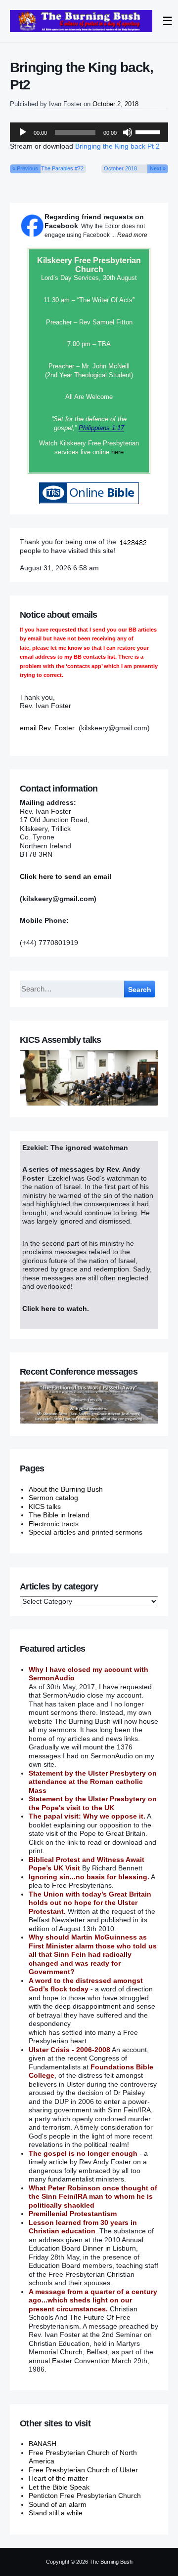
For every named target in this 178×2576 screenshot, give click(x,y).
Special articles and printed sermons (86, 1532)
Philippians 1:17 (101, 428)
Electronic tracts (54, 1524)
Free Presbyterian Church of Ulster (83, 2470)
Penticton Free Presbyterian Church (85, 2496)
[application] (89, 132)
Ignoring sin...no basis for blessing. (89, 1877)
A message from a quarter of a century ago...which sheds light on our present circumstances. (93, 2300)
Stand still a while (56, 2513)
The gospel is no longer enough (83, 2153)
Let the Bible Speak (59, 2487)
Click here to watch (55, 1308)
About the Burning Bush (66, 1489)
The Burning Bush (111, 2562)
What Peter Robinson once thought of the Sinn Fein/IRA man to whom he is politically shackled (93, 2197)
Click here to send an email (66, 876)
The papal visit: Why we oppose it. (87, 1816)
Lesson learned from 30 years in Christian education (83, 2227)
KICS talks (45, 1506)
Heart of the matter (58, 2478)
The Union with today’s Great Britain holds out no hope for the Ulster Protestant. (90, 1903)
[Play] (23, 132)
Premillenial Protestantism (73, 2214)
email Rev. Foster (47, 728)
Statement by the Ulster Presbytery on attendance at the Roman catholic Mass (93, 1782)
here (117, 452)
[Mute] (128, 132)
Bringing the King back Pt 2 (117, 146)
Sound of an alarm (58, 2504)
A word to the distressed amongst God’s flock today (86, 1985)
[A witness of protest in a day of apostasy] (81, 21)
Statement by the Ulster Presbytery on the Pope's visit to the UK (93, 1803)
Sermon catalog (53, 1498)
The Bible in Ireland (59, 1515)
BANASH (43, 2444)
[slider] (149, 131)
